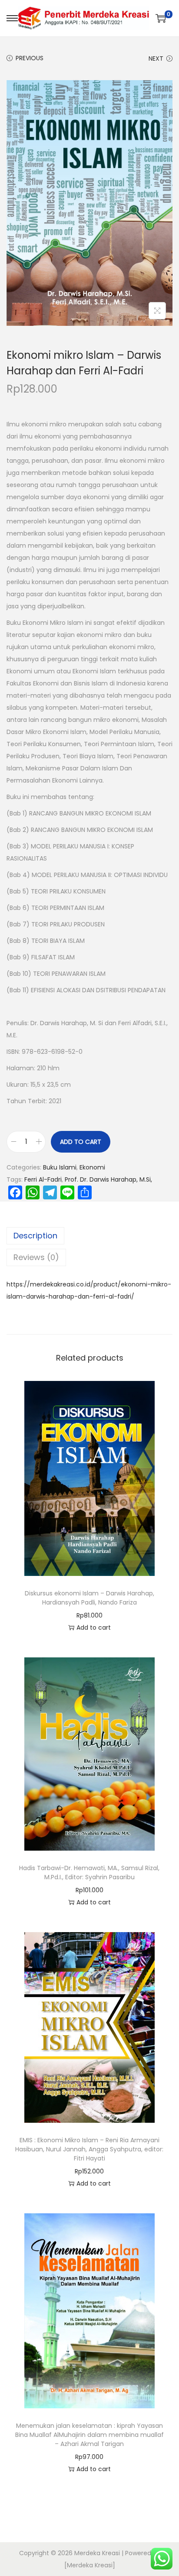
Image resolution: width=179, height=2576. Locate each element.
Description (35, 1236)
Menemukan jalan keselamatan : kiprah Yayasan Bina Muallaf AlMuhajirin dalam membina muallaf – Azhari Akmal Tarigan (89, 2435)
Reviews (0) (36, 1257)
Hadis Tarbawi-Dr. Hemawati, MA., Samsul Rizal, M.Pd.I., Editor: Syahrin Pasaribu (89, 1873)
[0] (161, 18)
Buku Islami (60, 1167)
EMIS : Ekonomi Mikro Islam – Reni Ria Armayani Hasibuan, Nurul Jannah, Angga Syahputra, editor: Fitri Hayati (89, 2149)
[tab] (89, 1236)
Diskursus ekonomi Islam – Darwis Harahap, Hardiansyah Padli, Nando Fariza (89, 1598)
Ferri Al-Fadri (43, 1179)
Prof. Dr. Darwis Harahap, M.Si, (108, 1179)
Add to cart (81, 1142)
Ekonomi (92, 1167)
